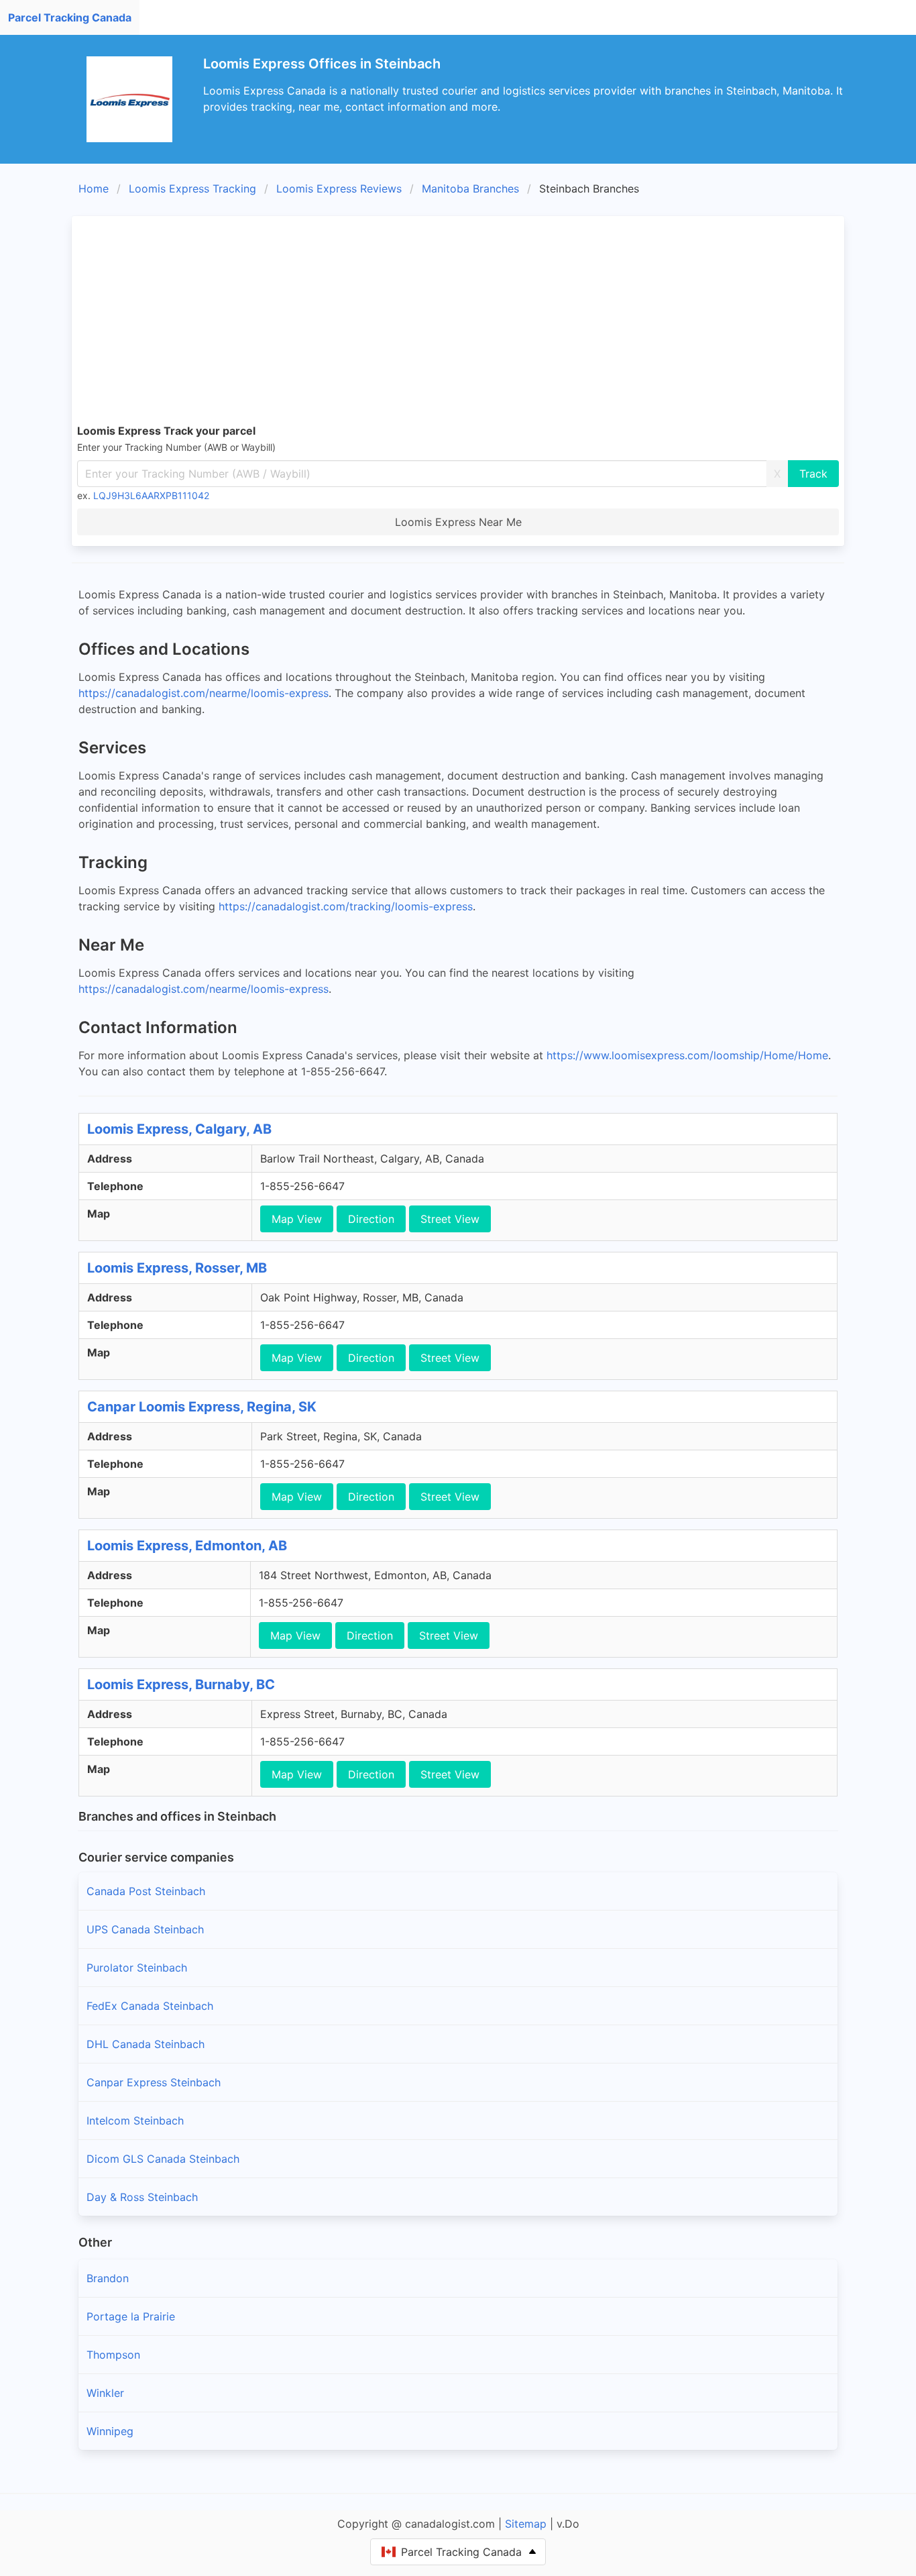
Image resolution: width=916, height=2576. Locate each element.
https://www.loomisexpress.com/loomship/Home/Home (687, 1055)
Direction (371, 1219)
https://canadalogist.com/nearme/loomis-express (204, 693)
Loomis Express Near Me (458, 522)
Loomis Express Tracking (192, 189)
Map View (297, 1219)
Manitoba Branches (470, 189)
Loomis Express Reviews (339, 189)
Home (94, 189)
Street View (450, 1219)
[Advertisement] (479, 322)
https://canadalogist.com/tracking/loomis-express (346, 906)
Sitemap (526, 2524)
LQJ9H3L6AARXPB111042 (151, 495)
